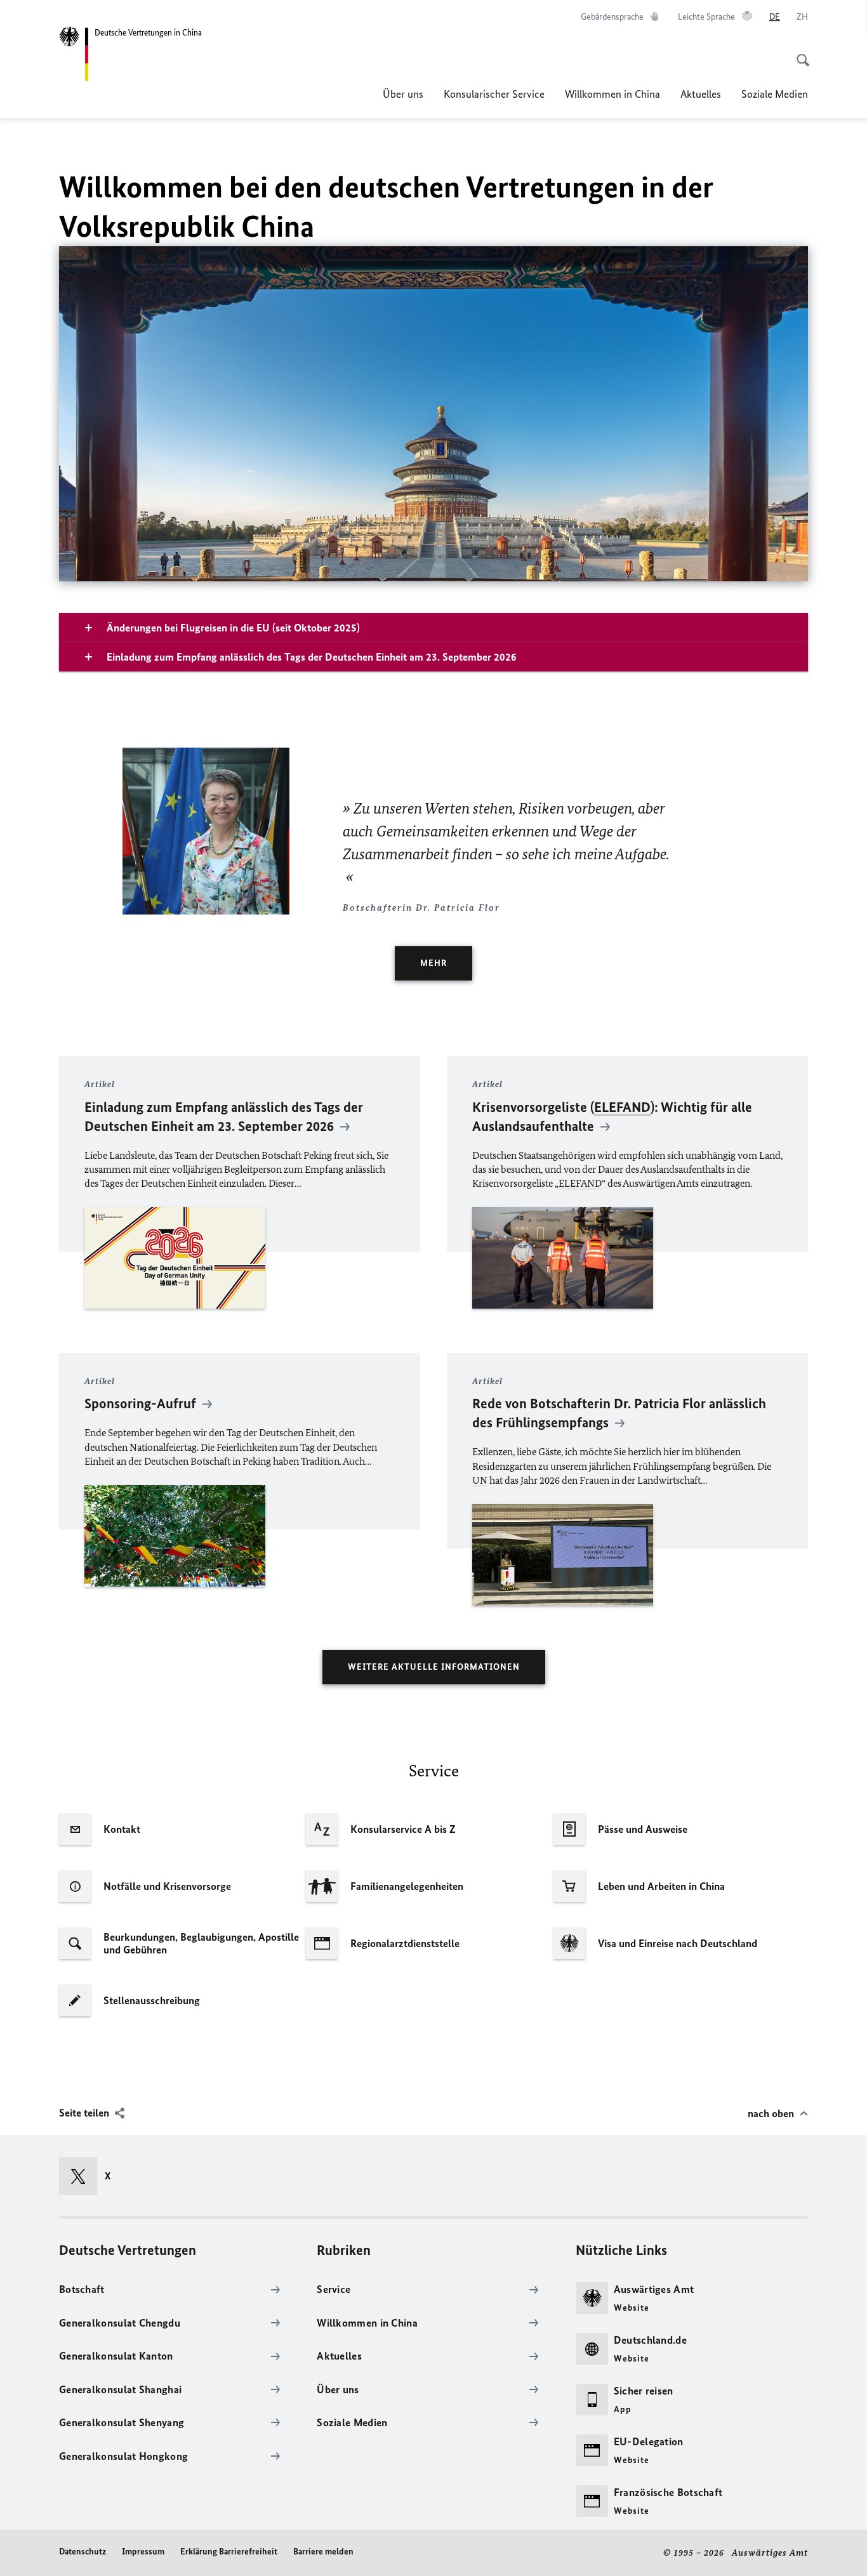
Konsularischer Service (494, 94)
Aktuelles (701, 94)
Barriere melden (323, 2552)
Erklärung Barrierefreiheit (229, 2552)
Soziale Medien (775, 94)
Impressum (143, 2552)
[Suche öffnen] (799, 53)
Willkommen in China (612, 94)
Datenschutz (83, 2552)
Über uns (403, 94)
